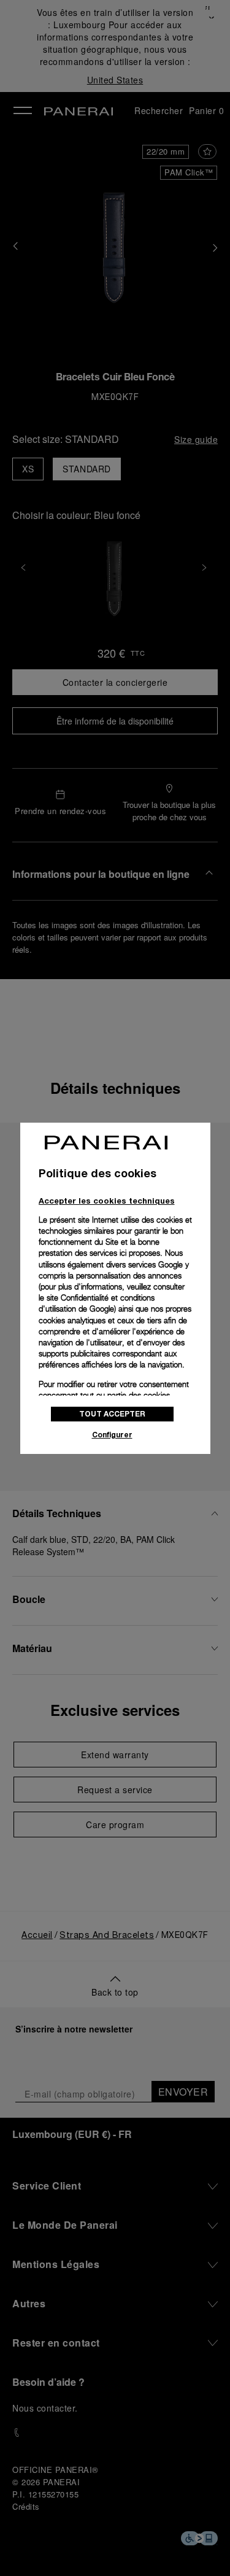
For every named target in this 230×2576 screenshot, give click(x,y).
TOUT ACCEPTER (112, 1414)
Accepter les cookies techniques (107, 1201)
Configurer (112, 1435)
